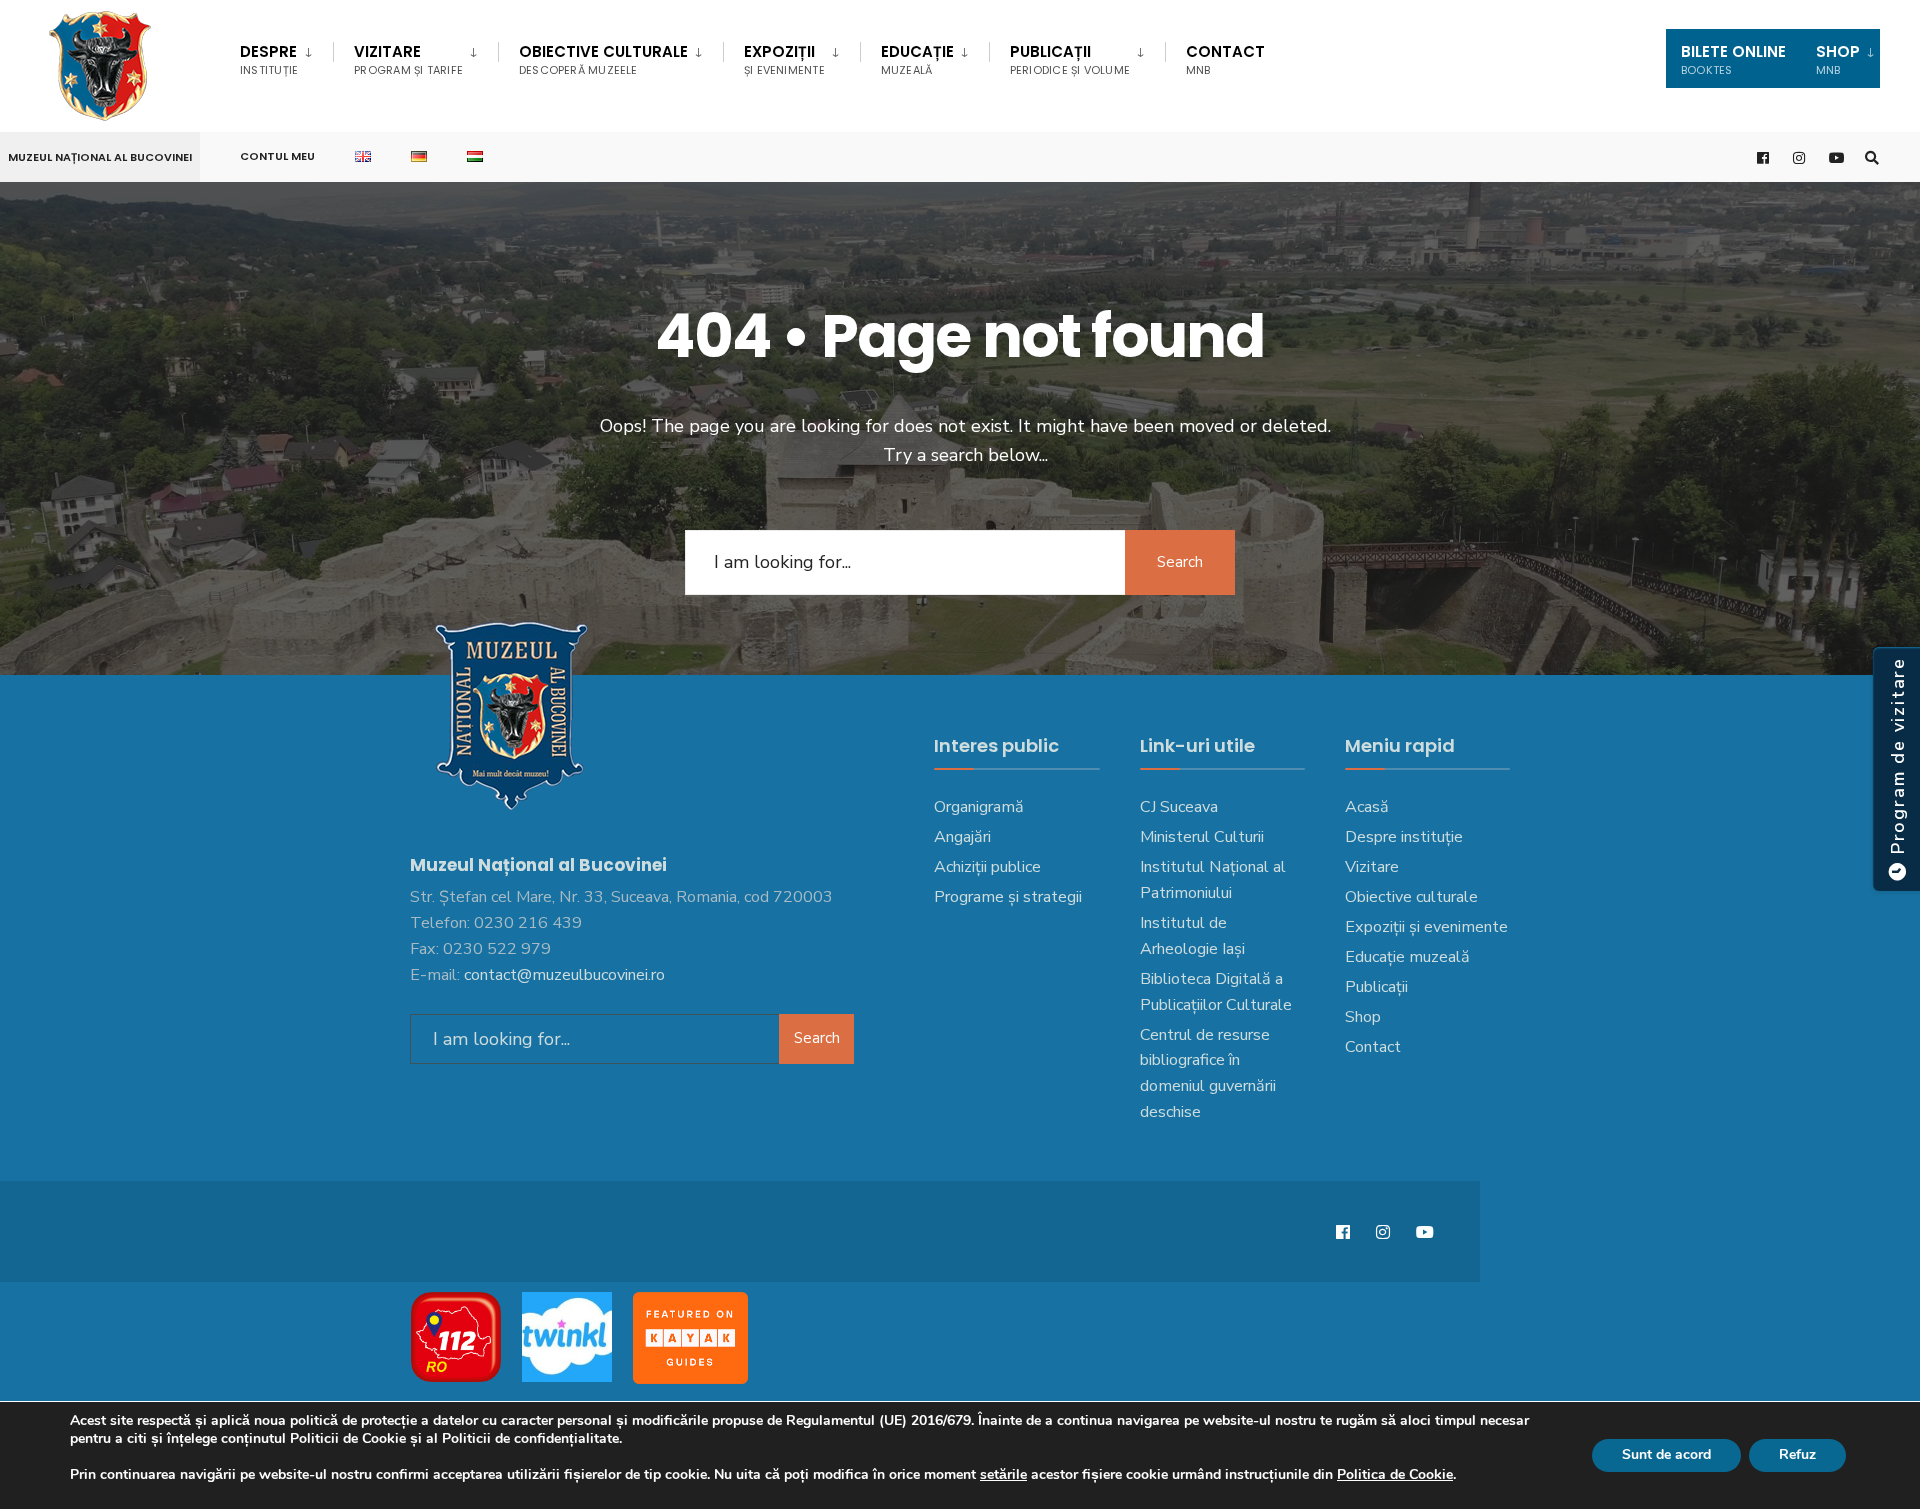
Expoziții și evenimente (1426, 927)
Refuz (1797, 1454)
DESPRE (269, 59)
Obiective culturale (603, 59)
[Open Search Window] (1872, 157)
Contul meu (277, 156)
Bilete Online (1733, 59)
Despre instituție (1404, 837)
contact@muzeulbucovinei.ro (564, 975)
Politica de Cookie (1395, 1474)
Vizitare (408, 59)
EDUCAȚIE (917, 59)
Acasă (1367, 807)
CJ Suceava (1179, 807)
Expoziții (784, 59)
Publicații (1070, 59)
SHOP (1838, 59)
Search (1180, 562)
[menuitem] (286, 56)
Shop (1363, 1017)
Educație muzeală (1407, 957)
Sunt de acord (1666, 1454)
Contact (1225, 59)
